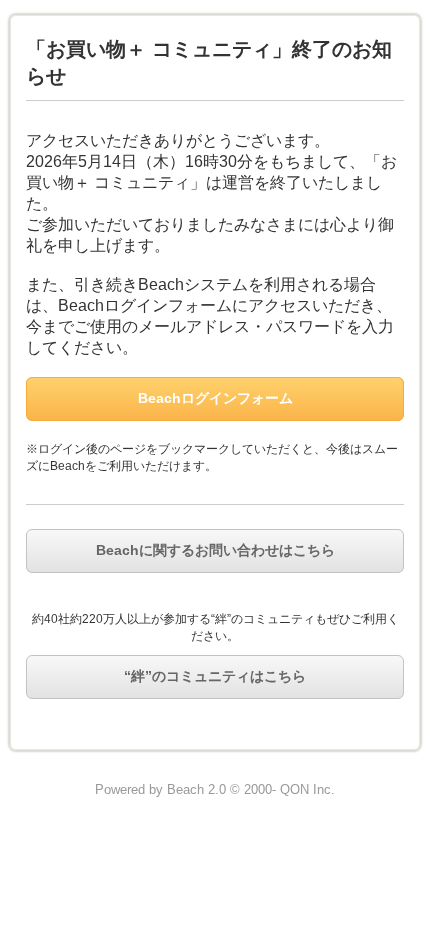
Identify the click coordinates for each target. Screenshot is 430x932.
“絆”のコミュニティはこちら (215, 676)
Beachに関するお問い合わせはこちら (215, 550)
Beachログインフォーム (215, 398)
